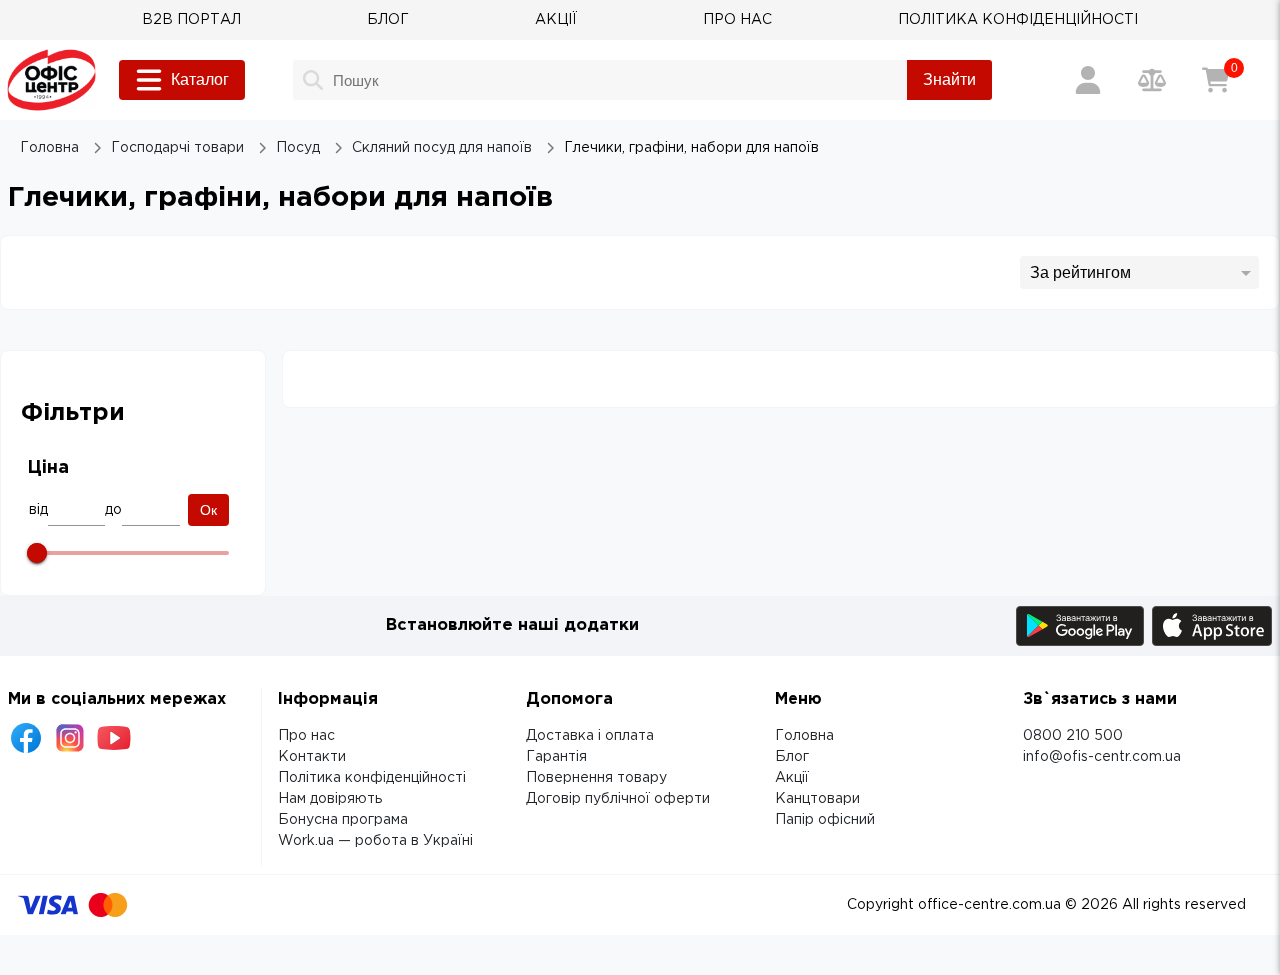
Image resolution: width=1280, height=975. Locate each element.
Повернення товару (596, 778)
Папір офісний (825, 820)
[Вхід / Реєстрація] (1088, 80)
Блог (792, 757)
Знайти (949, 79)
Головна (804, 736)
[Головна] (51, 80)
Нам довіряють (330, 799)
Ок (208, 510)
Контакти (312, 757)
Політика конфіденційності (372, 778)
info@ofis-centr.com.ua (1102, 757)
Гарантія (556, 757)
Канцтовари (817, 799)
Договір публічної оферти (618, 799)
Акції (792, 778)
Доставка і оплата (590, 736)
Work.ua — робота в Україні (375, 841)
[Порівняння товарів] (1152, 80)
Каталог (200, 79)
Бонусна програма (343, 820)
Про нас (306, 736)
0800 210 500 (1073, 736)
